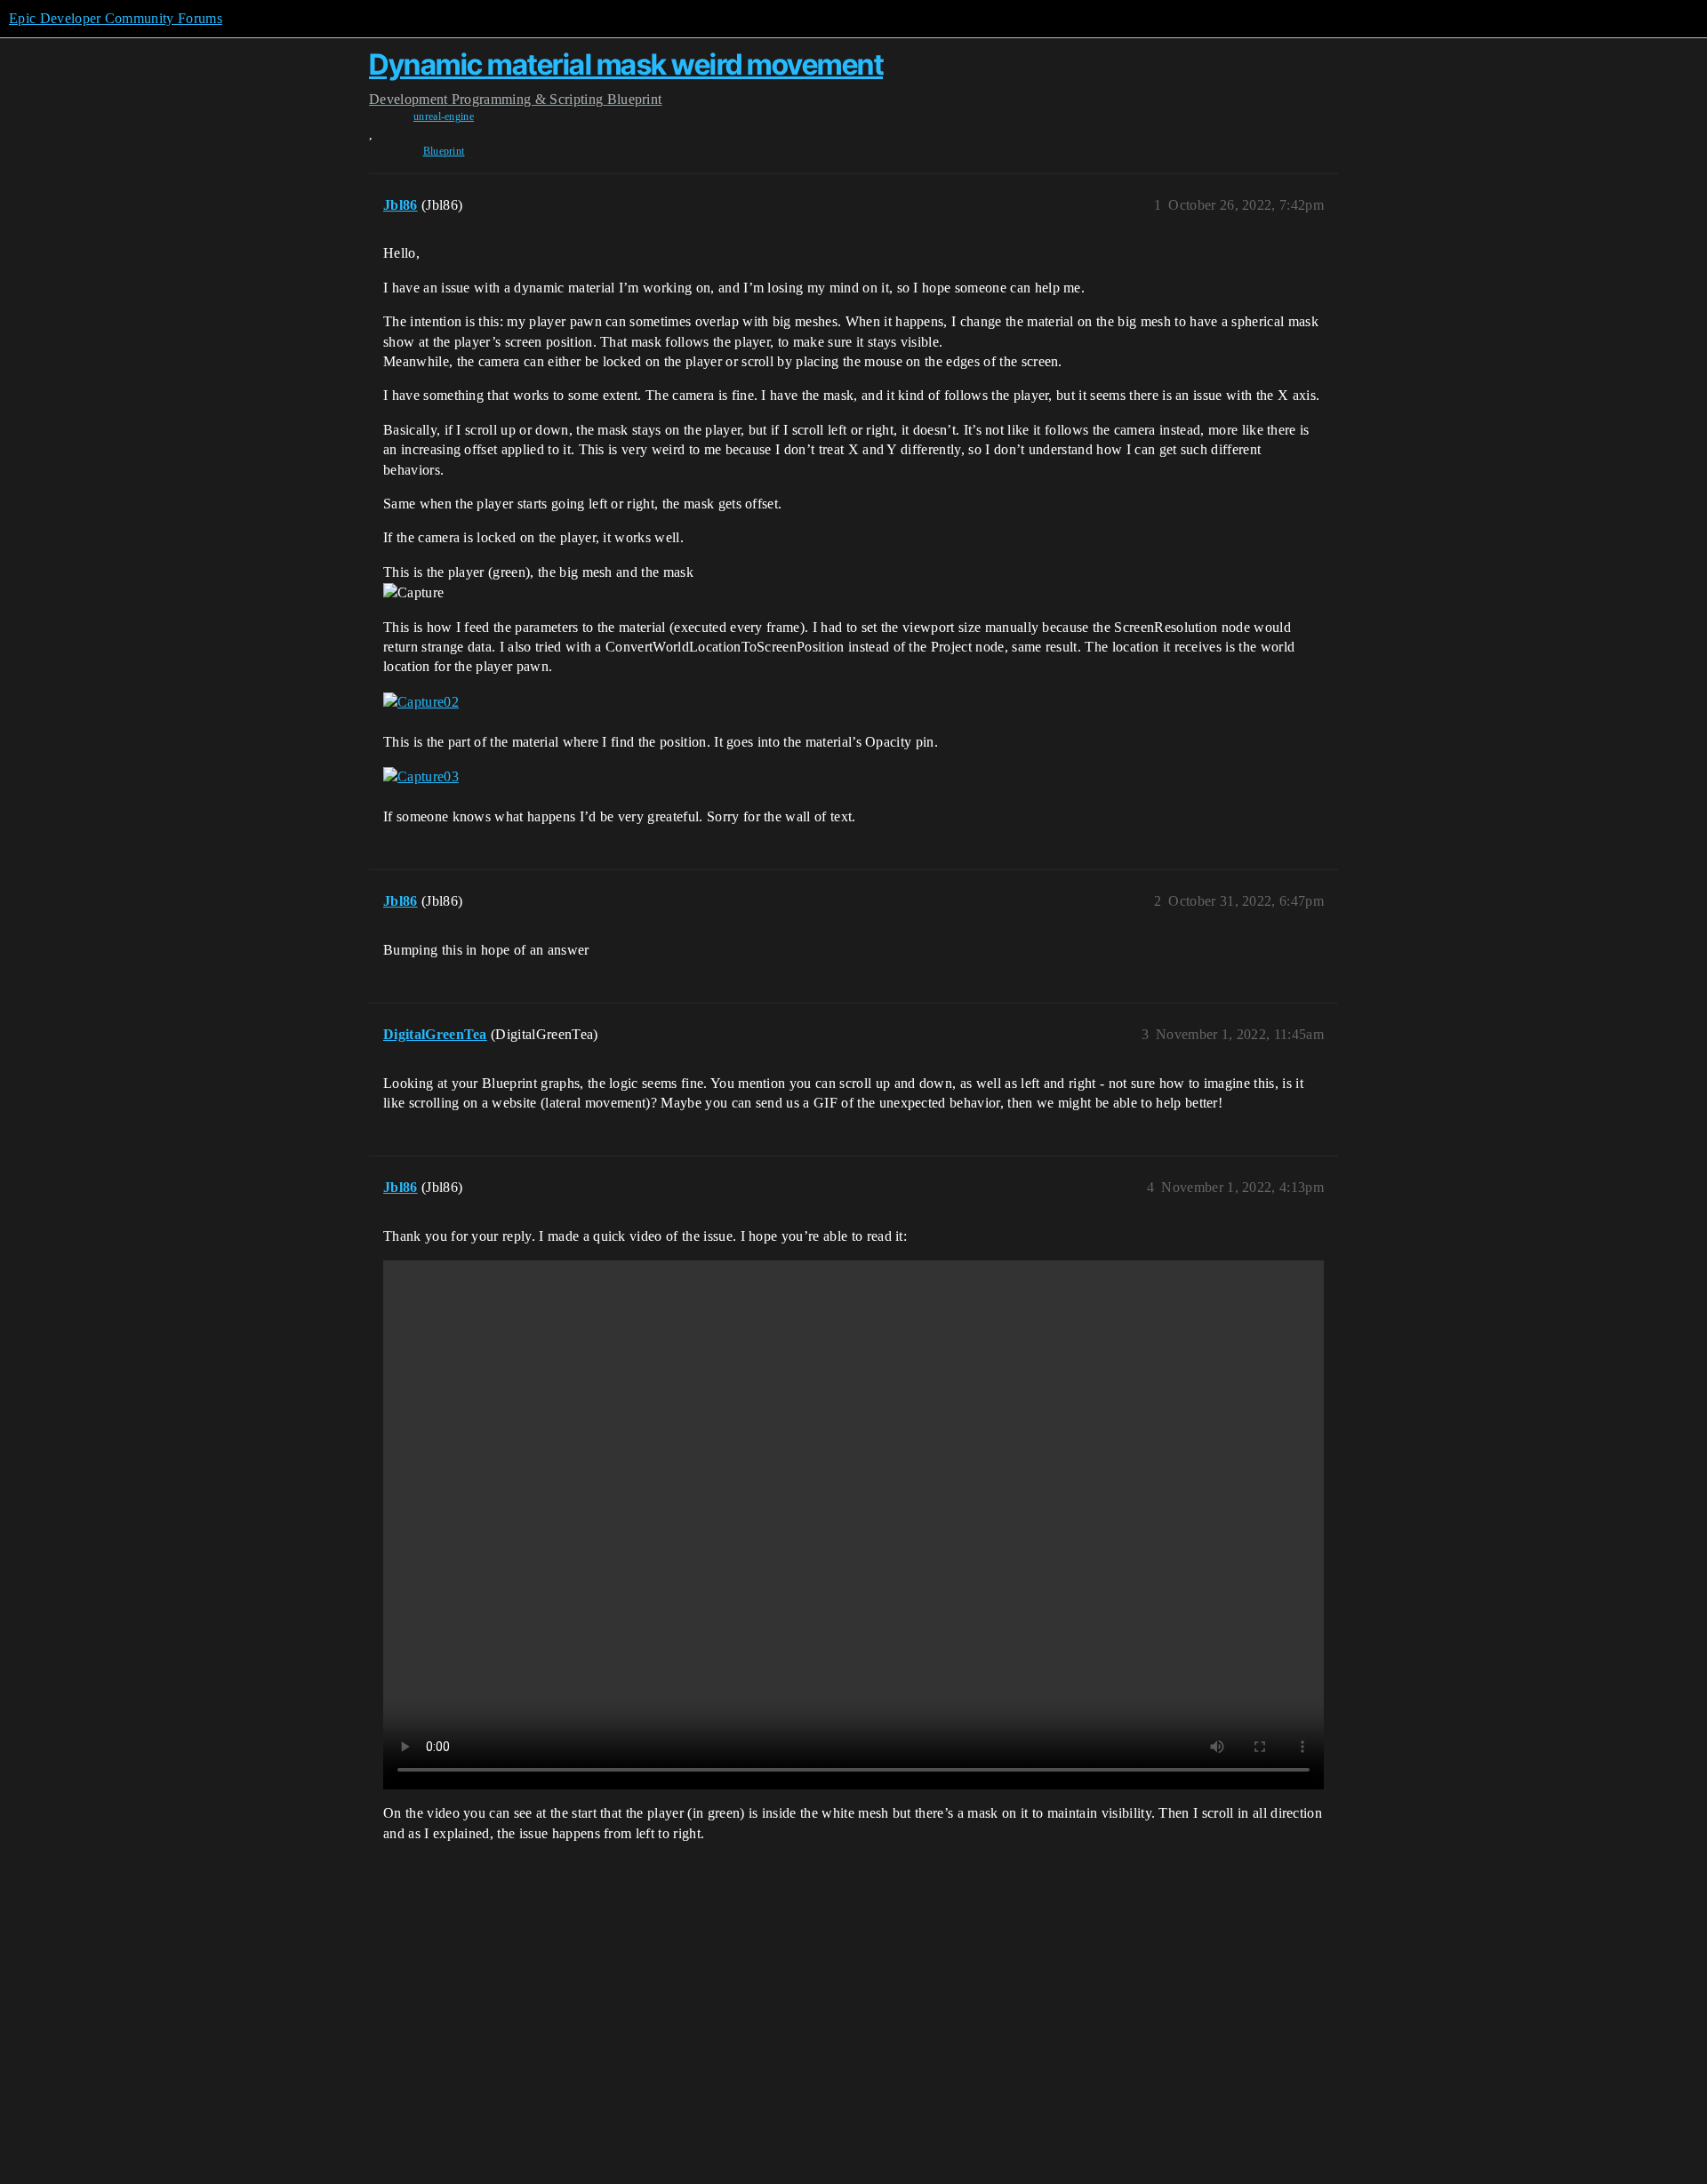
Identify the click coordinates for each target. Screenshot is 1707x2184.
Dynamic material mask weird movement (626, 64)
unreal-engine (444, 116)
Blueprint (444, 151)
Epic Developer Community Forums (116, 18)
